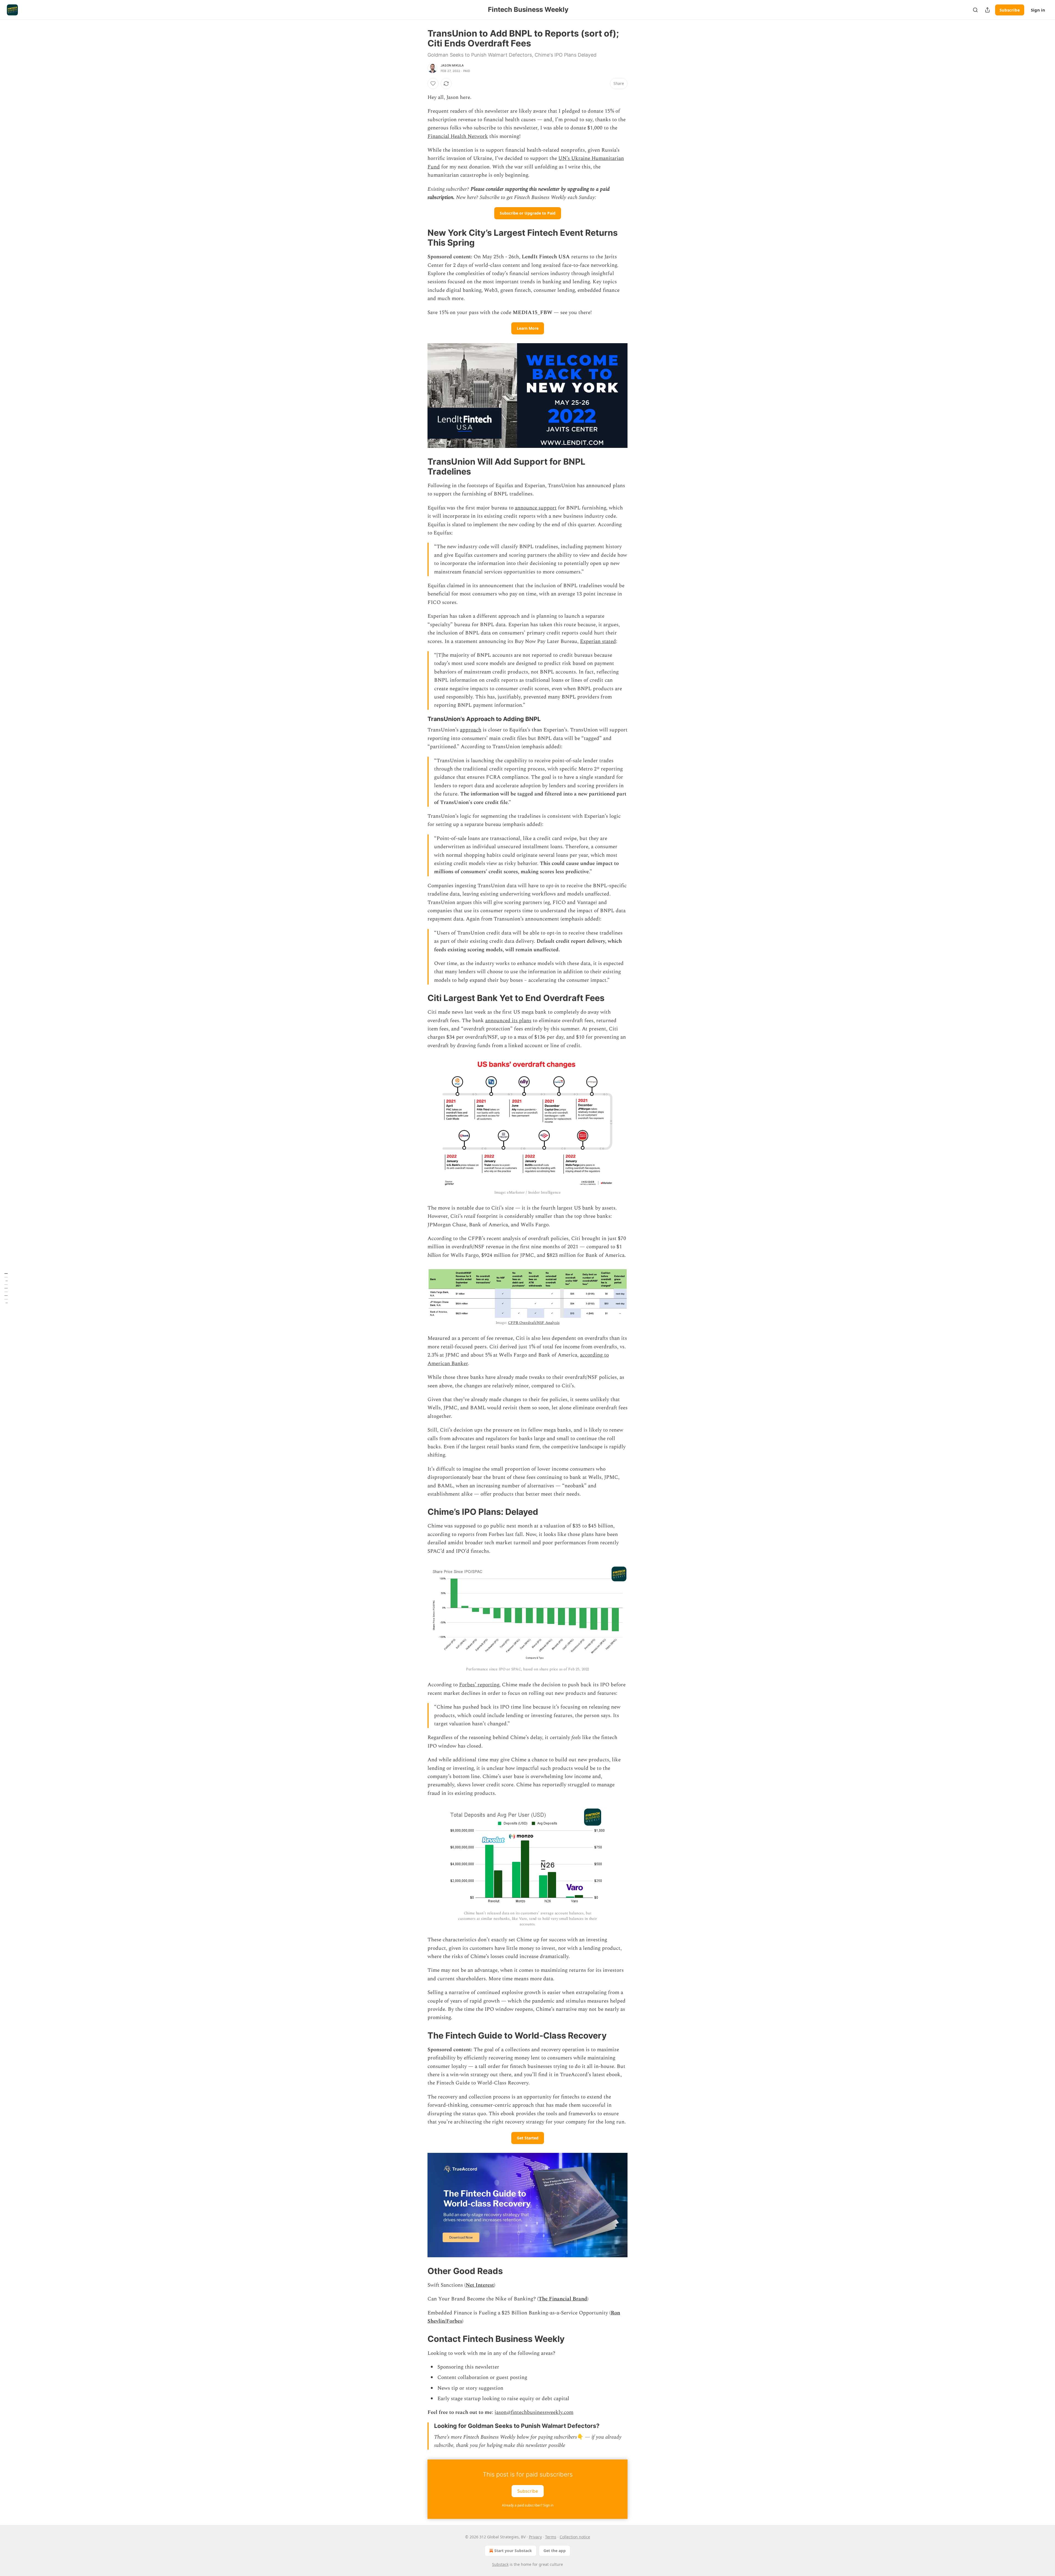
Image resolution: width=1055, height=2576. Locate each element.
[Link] (420, 238)
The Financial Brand (563, 2299)
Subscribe (1010, 10)
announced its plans (508, 1021)
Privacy (535, 2537)
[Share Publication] (987, 10)
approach (471, 730)
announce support (536, 508)
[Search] (975, 10)
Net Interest (480, 2285)
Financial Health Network (458, 136)
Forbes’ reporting (479, 1685)
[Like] (433, 84)
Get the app (555, 2551)
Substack (500, 2564)
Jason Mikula (452, 65)
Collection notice (575, 2537)
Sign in (1038, 10)
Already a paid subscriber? (528, 2505)
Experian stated (598, 641)
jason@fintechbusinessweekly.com (534, 2412)
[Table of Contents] (6, 1288)
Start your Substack (513, 2551)
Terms (551, 2537)
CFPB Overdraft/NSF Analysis (534, 1323)
